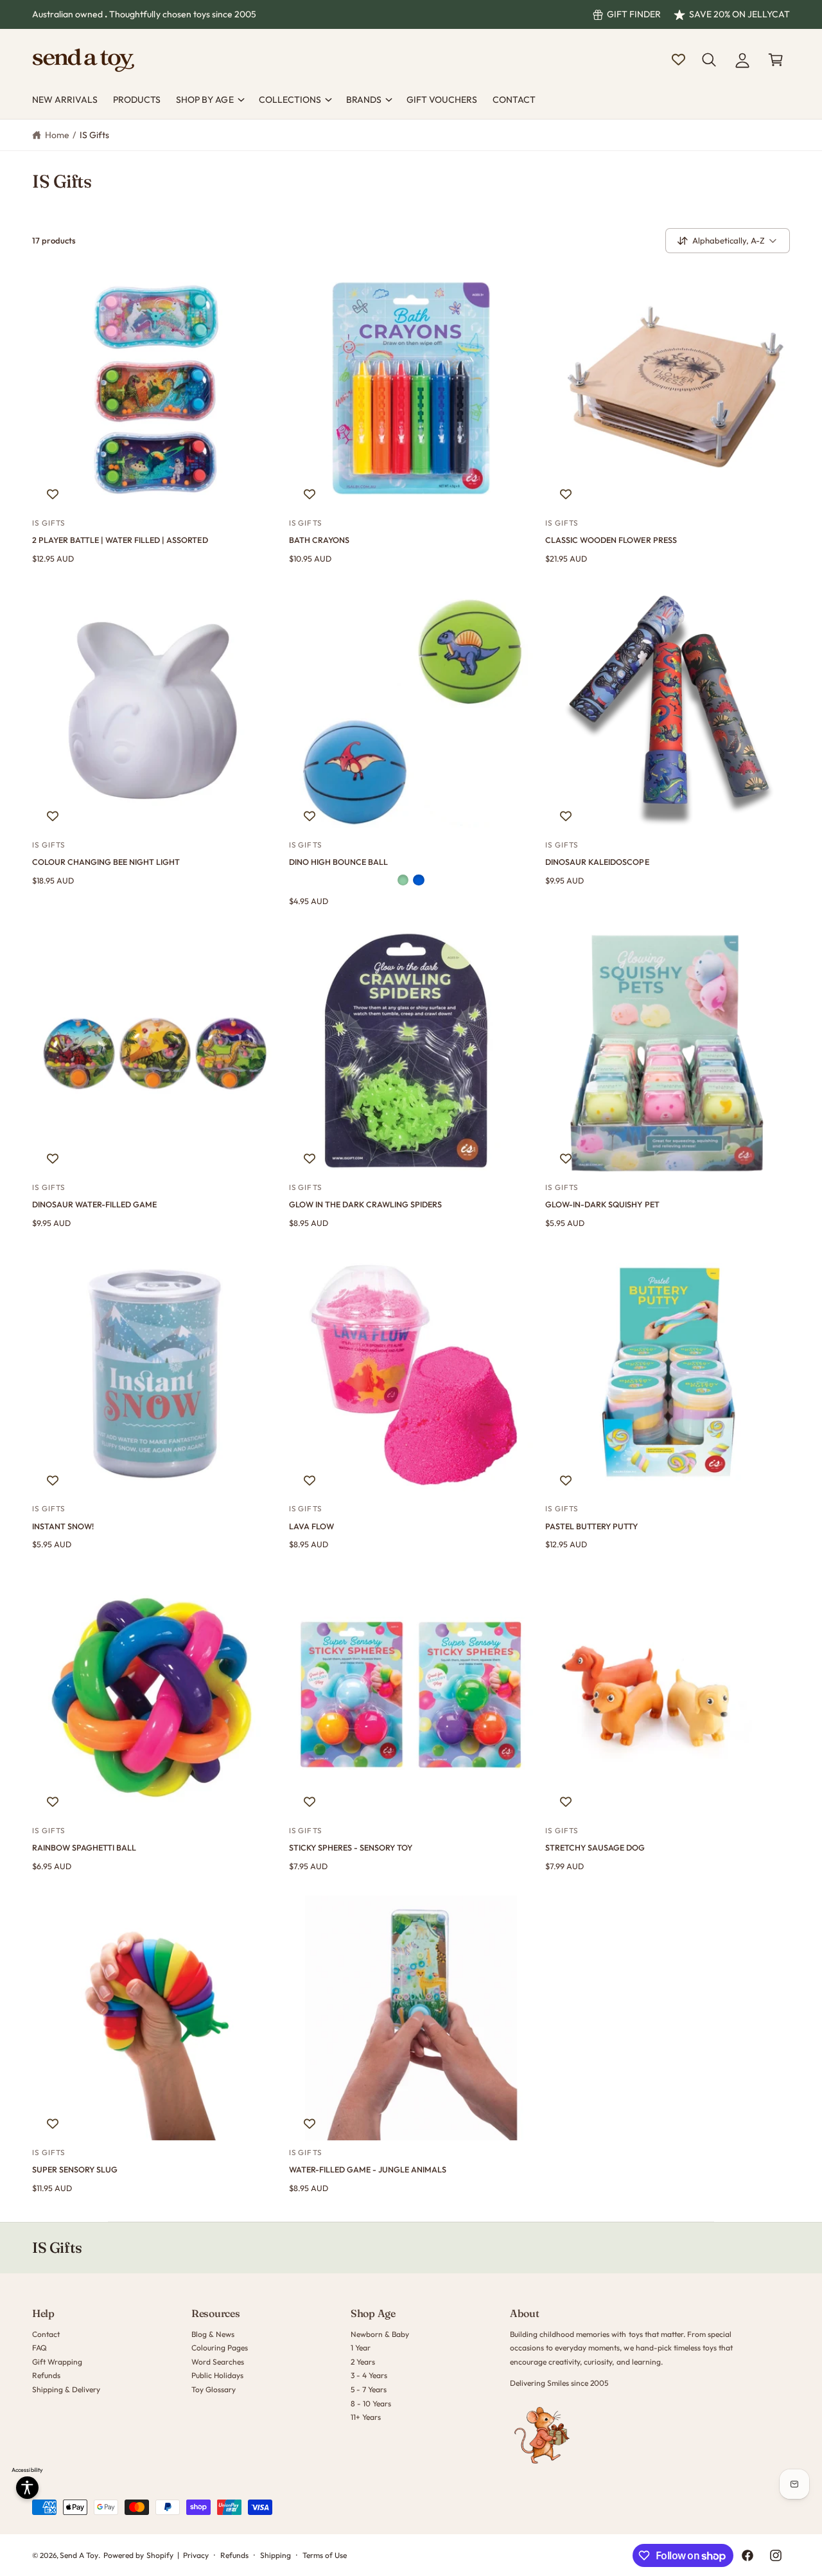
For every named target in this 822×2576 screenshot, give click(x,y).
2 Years (363, 2362)
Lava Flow (311, 1526)
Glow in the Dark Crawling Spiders (365, 1204)
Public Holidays (217, 2375)
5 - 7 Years (369, 2389)
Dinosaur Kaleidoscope (597, 862)
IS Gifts (94, 135)
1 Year (361, 2348)
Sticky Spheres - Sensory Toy (351, 1847)
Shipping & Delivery (66, 2389)
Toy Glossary (214, 2389)
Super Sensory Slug (75, 2169)
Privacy (196, 2555)
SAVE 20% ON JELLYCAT (739, 14)
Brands (364, 100)
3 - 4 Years (369, 2375)
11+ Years (366, 2417)
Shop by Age (205, 100)
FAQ (39, 2348)
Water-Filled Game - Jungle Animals (368, 2169)
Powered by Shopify (138, 2555)
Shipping (275, 2555)
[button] (709, 60)
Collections (290, 100)
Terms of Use (325, 2555)
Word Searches (218, 2362)
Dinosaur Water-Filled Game (94, 1204)
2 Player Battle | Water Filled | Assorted (120, 540)
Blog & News (213, 2334)
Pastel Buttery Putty (591, 1526)
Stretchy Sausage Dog (595, 1847)
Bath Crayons (319, 540)
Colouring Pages (220, 2348)
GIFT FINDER (634, 14)
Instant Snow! (63, 1526)
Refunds (46, 2375)
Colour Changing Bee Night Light (106, 862)
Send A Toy (79, 2555)
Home (57, 135)
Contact (46, 2334)
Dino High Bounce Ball (338, 862)
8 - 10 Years (371, 2403)
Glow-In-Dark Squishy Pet (602, 1204)
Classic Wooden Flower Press (611, 540)
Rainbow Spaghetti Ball (84, 1847)
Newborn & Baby (380, 2334)
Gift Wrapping (57, 2362)
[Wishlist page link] (678, 59)
